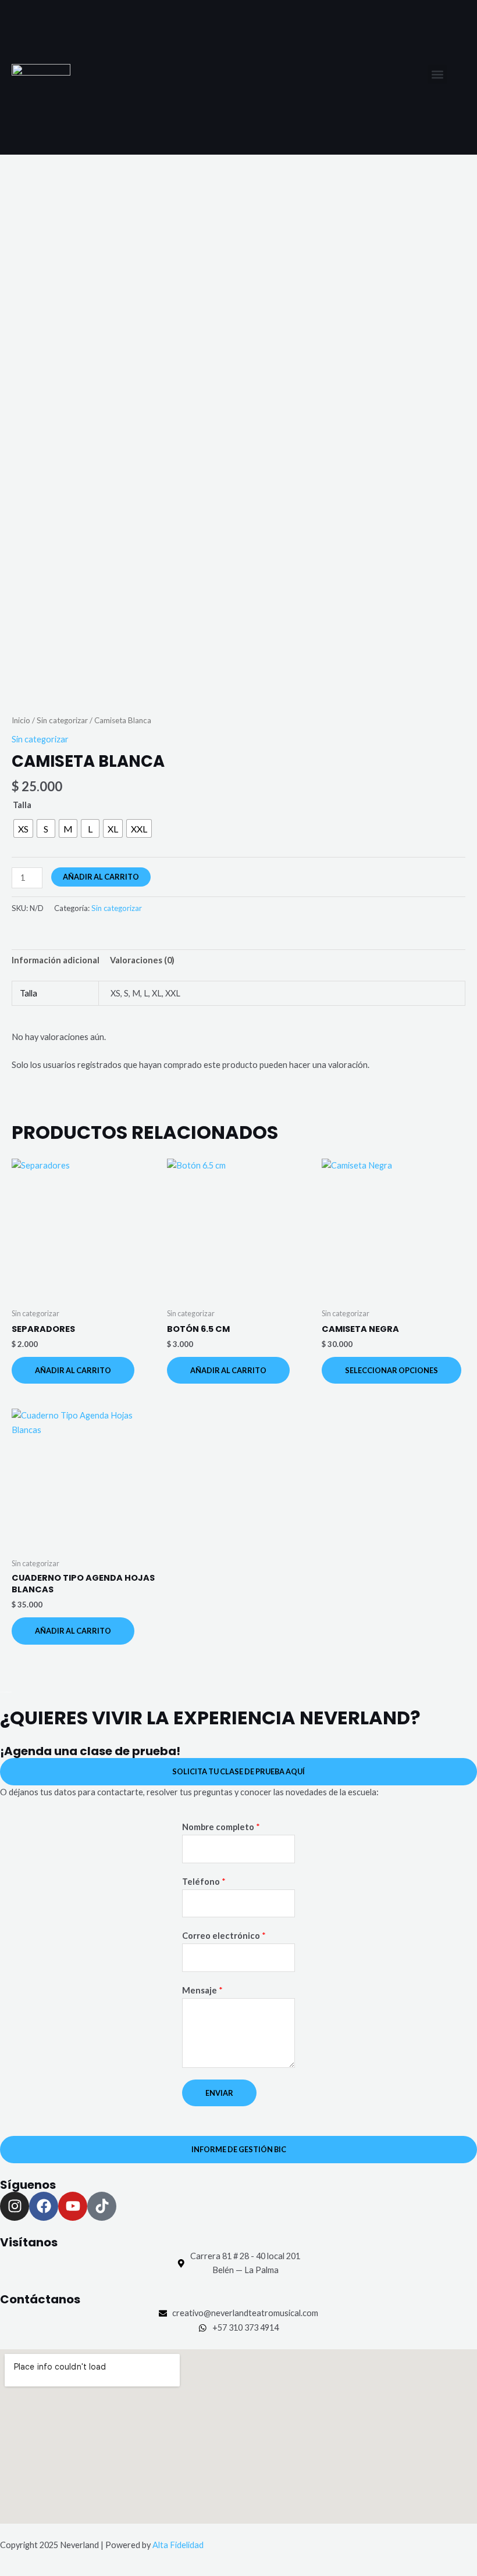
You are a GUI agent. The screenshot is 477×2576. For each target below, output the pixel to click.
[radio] (23, 828)
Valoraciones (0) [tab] (142, 960)
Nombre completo (221, 1827)
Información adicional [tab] (56, 960)
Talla (22, 805)
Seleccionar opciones (391, 1370)
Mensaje (202, 1990)
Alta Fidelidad (178, 2545)
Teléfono (204, 1882)
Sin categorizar (62, 720)
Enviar (219, 2093)
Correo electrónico (224, 1936)
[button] (437, 74)
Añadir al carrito (101, 877)
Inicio (21, 720)
